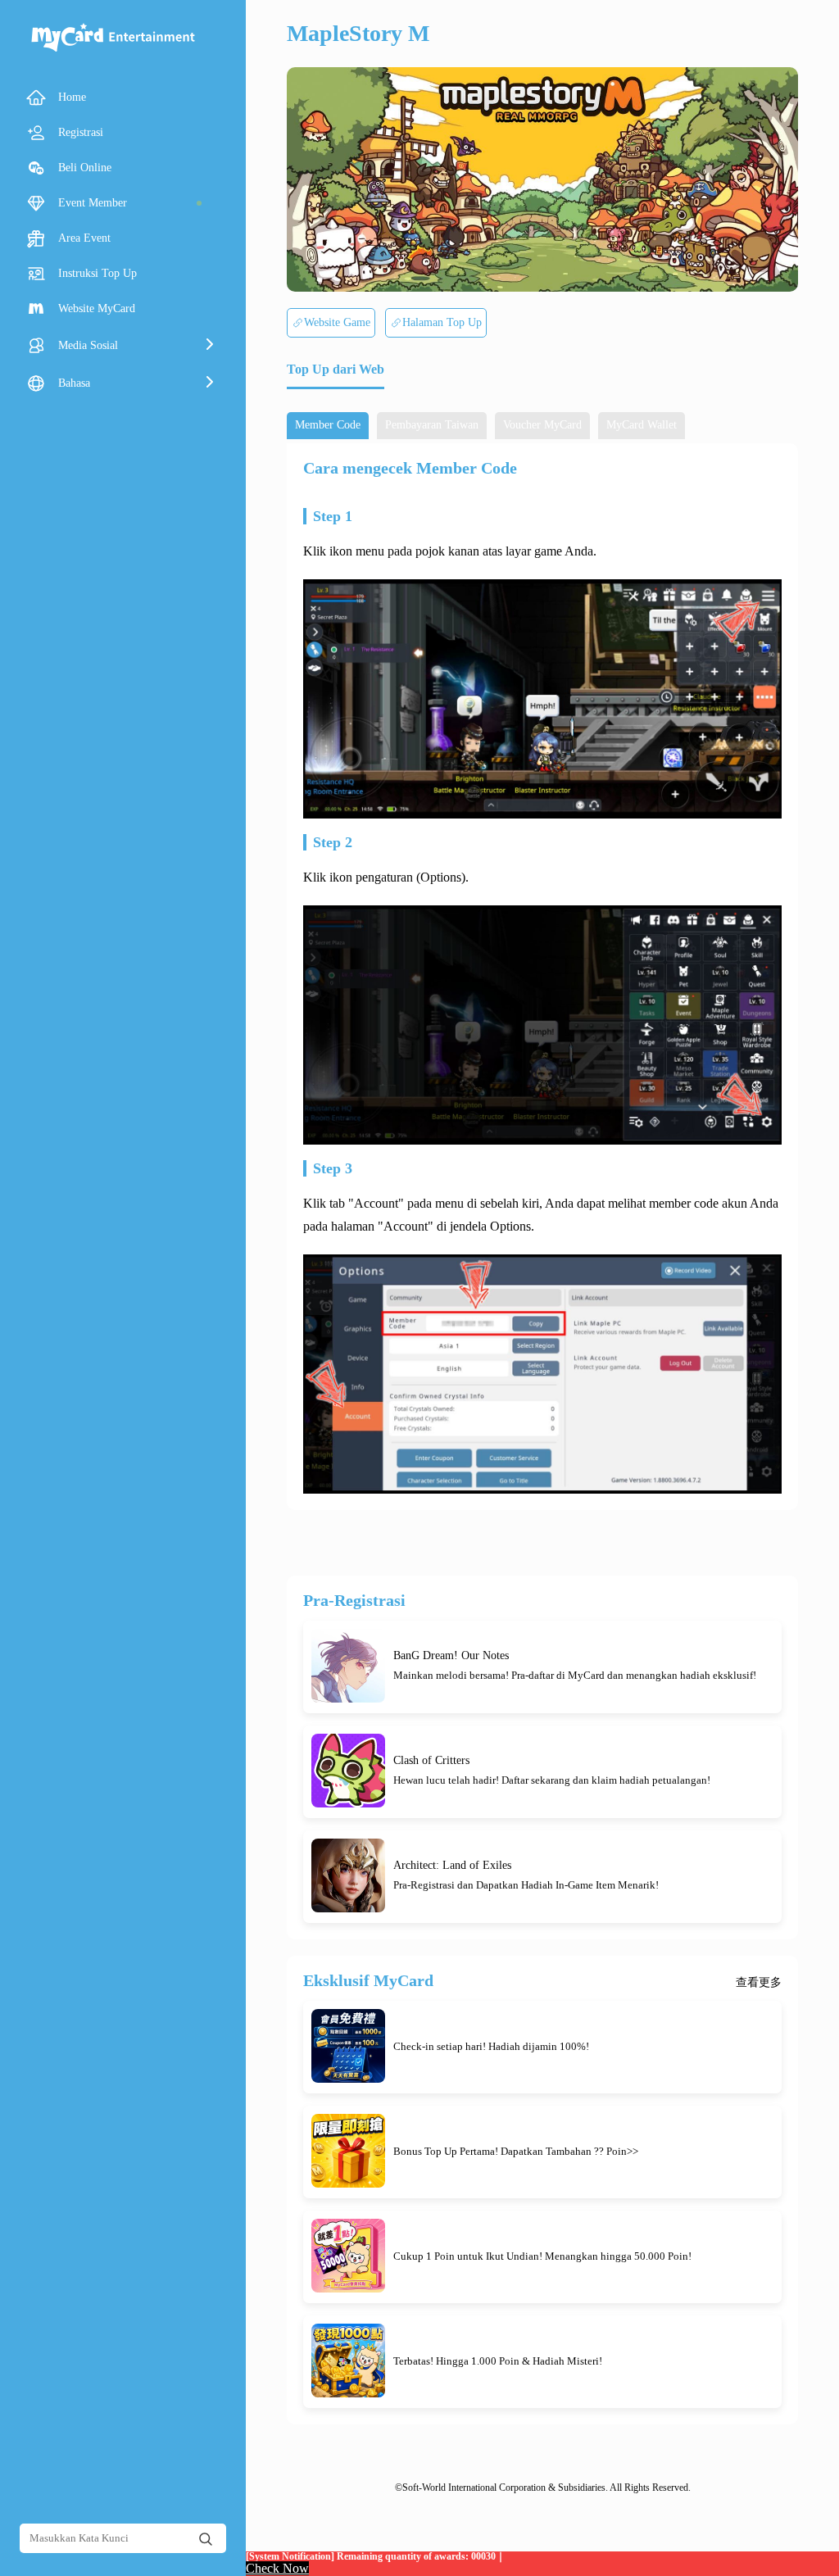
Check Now (277, 2568)
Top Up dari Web (336, 369)
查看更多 (759, 1983)
